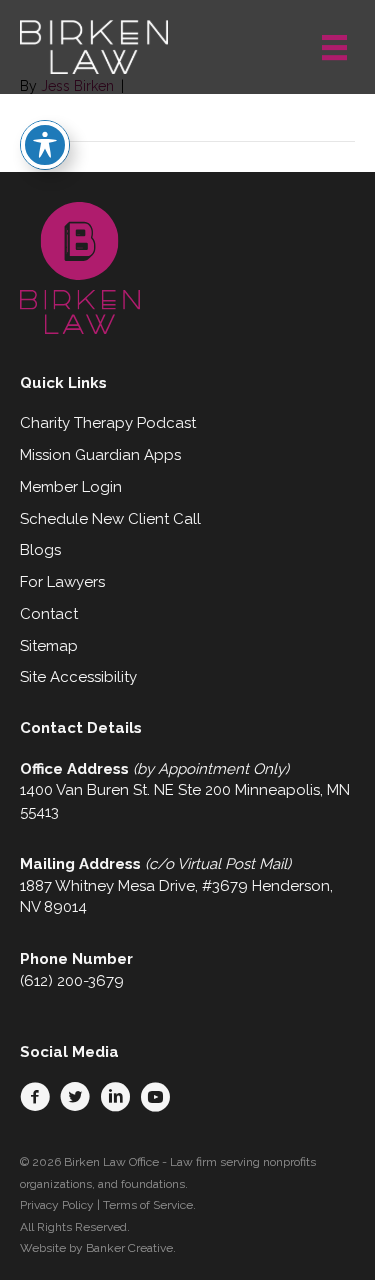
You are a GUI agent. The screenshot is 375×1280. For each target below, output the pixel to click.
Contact (49, 614)
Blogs (40, 550)
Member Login (71, 487)
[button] (35, 1097)
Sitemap (49, 646)
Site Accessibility (78, 677)
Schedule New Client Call (110, 519)
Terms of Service (148, 1205)
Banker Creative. (131, 1248)
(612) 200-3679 (72, 981)
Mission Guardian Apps (100, 455)
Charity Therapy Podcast (108, 423)
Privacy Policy (57, 1205)
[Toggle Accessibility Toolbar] (45, 145)
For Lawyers (62, 582)
